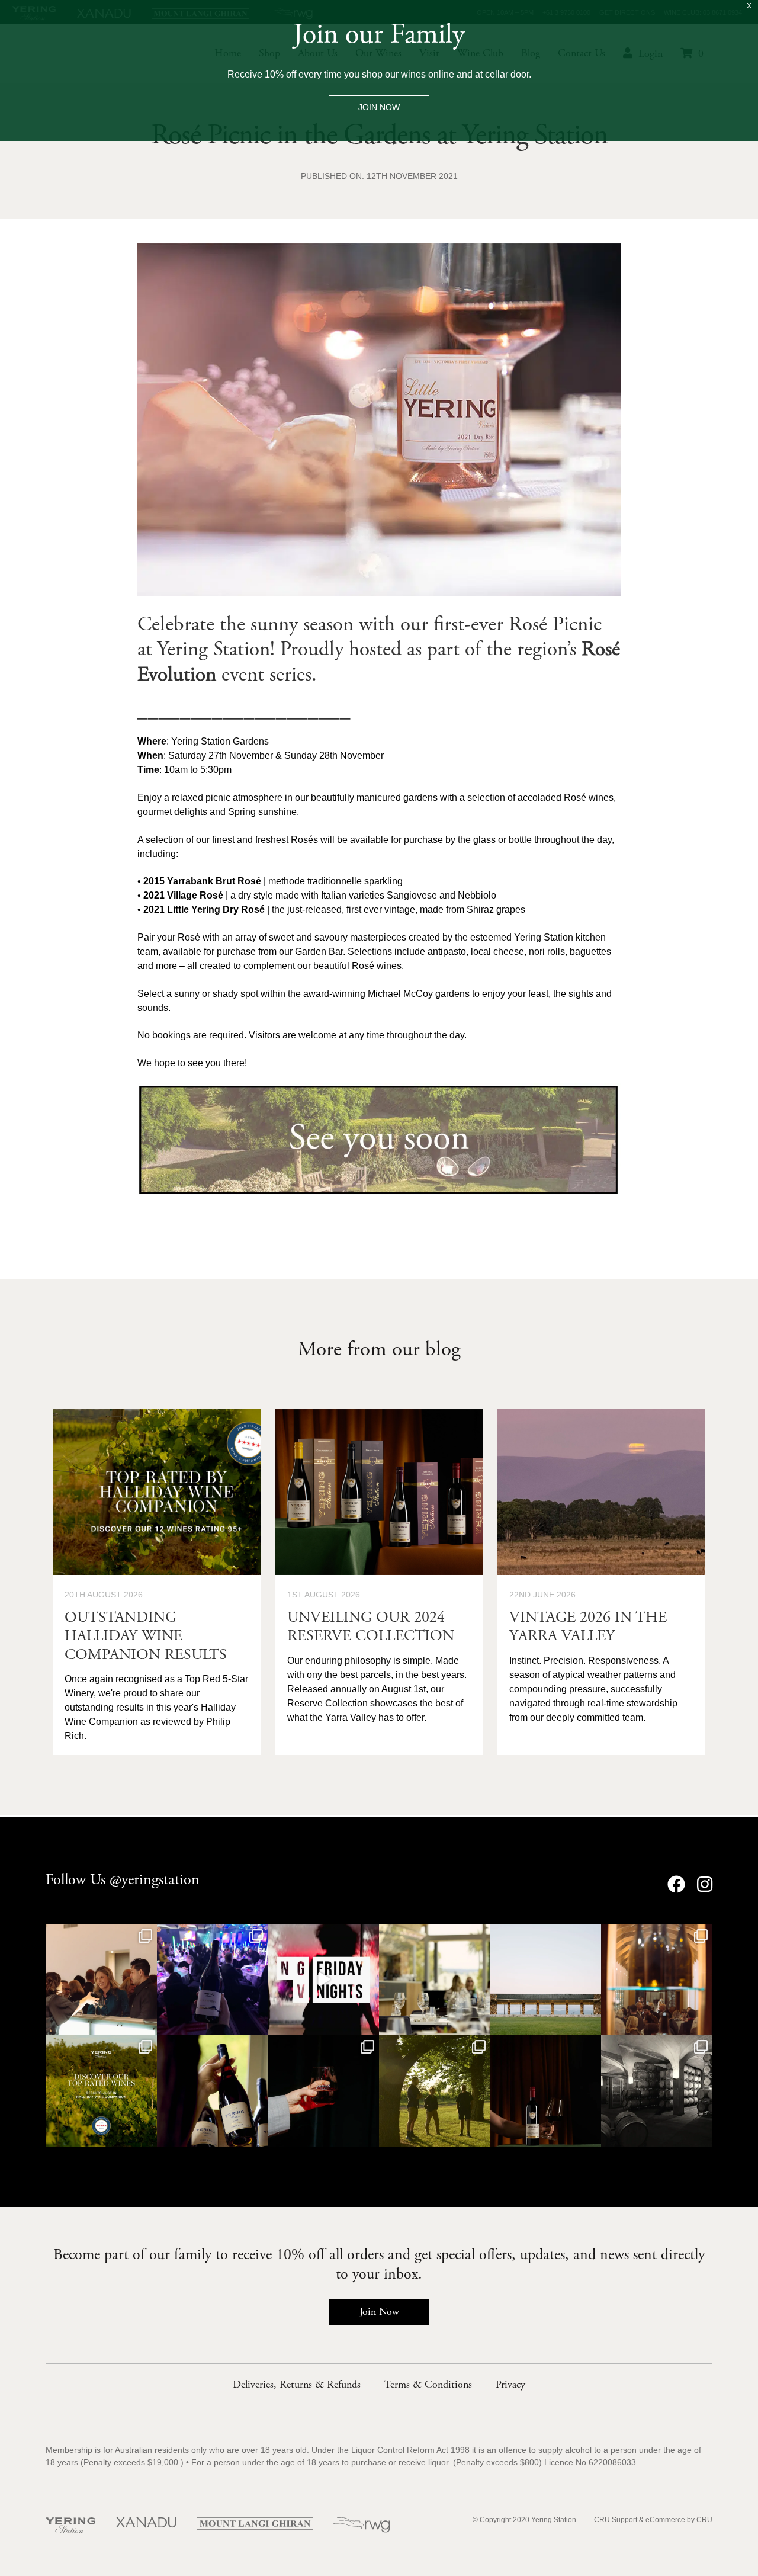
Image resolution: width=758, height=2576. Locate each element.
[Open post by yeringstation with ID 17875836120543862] (435, 1980)
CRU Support (616, 2520)
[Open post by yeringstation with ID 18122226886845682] (323, 2091)
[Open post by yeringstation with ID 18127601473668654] (323, 1980)
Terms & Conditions (428, 2384)
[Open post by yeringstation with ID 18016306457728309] (101, 1980)
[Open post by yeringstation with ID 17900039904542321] (546, 2091)
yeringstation (100, 1935)
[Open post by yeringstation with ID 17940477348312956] (657, 2091)
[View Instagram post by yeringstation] (146, 2024)
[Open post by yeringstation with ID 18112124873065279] (657, 1980)
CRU (704, 2520)
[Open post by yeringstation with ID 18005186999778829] (213, 1980)
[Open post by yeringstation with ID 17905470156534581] (101, 2091)
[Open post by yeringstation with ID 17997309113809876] (546, 1980)
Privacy (510, 2384)
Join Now (379, 2312)
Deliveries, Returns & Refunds (297, 2384)
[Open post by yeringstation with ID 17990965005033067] (213, 2091)
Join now (379, 108)
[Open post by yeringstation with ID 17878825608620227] (435, 2091)
